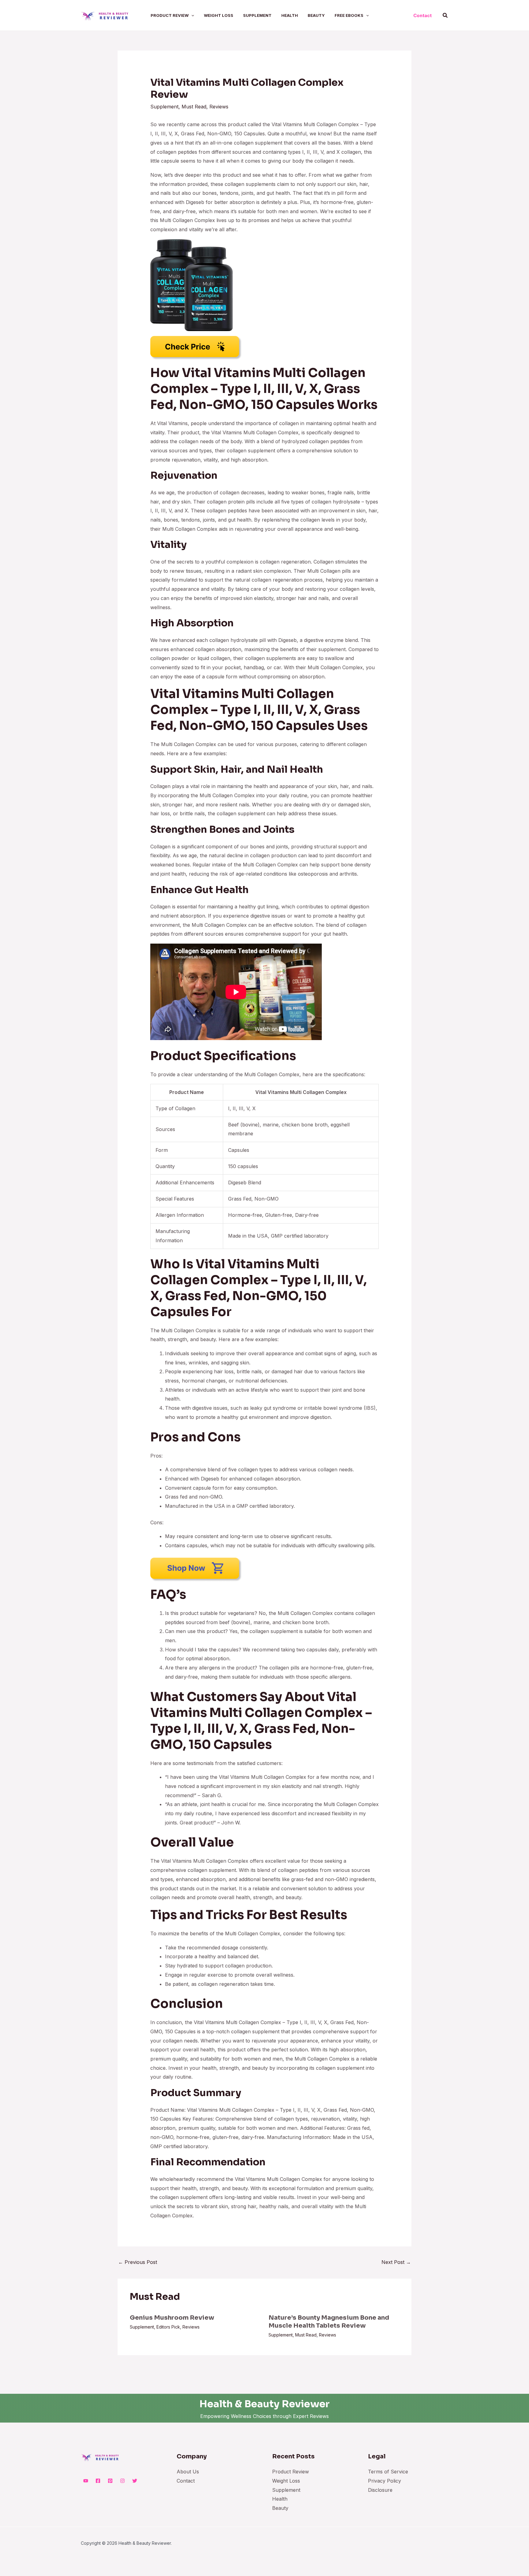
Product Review (291, 2472)
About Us (188, 2472)
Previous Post (138, 2262)
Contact (186, 2481)
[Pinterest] (110, 2481)
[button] (191, 15)
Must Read (194, 107)
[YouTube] (86, 2481)
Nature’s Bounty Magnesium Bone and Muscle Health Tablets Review (329, 2322)
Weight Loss (286, 2481)
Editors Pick (168, 2327)
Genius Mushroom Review (172, 2318)
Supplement (164, 107)
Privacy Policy (385, 2481)
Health (280, 2499)
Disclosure (380, 2490)
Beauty (280, 2508)
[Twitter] (135, 2481)
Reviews (219, 107)
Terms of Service (388, 2472)
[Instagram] (122, 2481)
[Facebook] (98, 2481)
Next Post (396, 2262)
